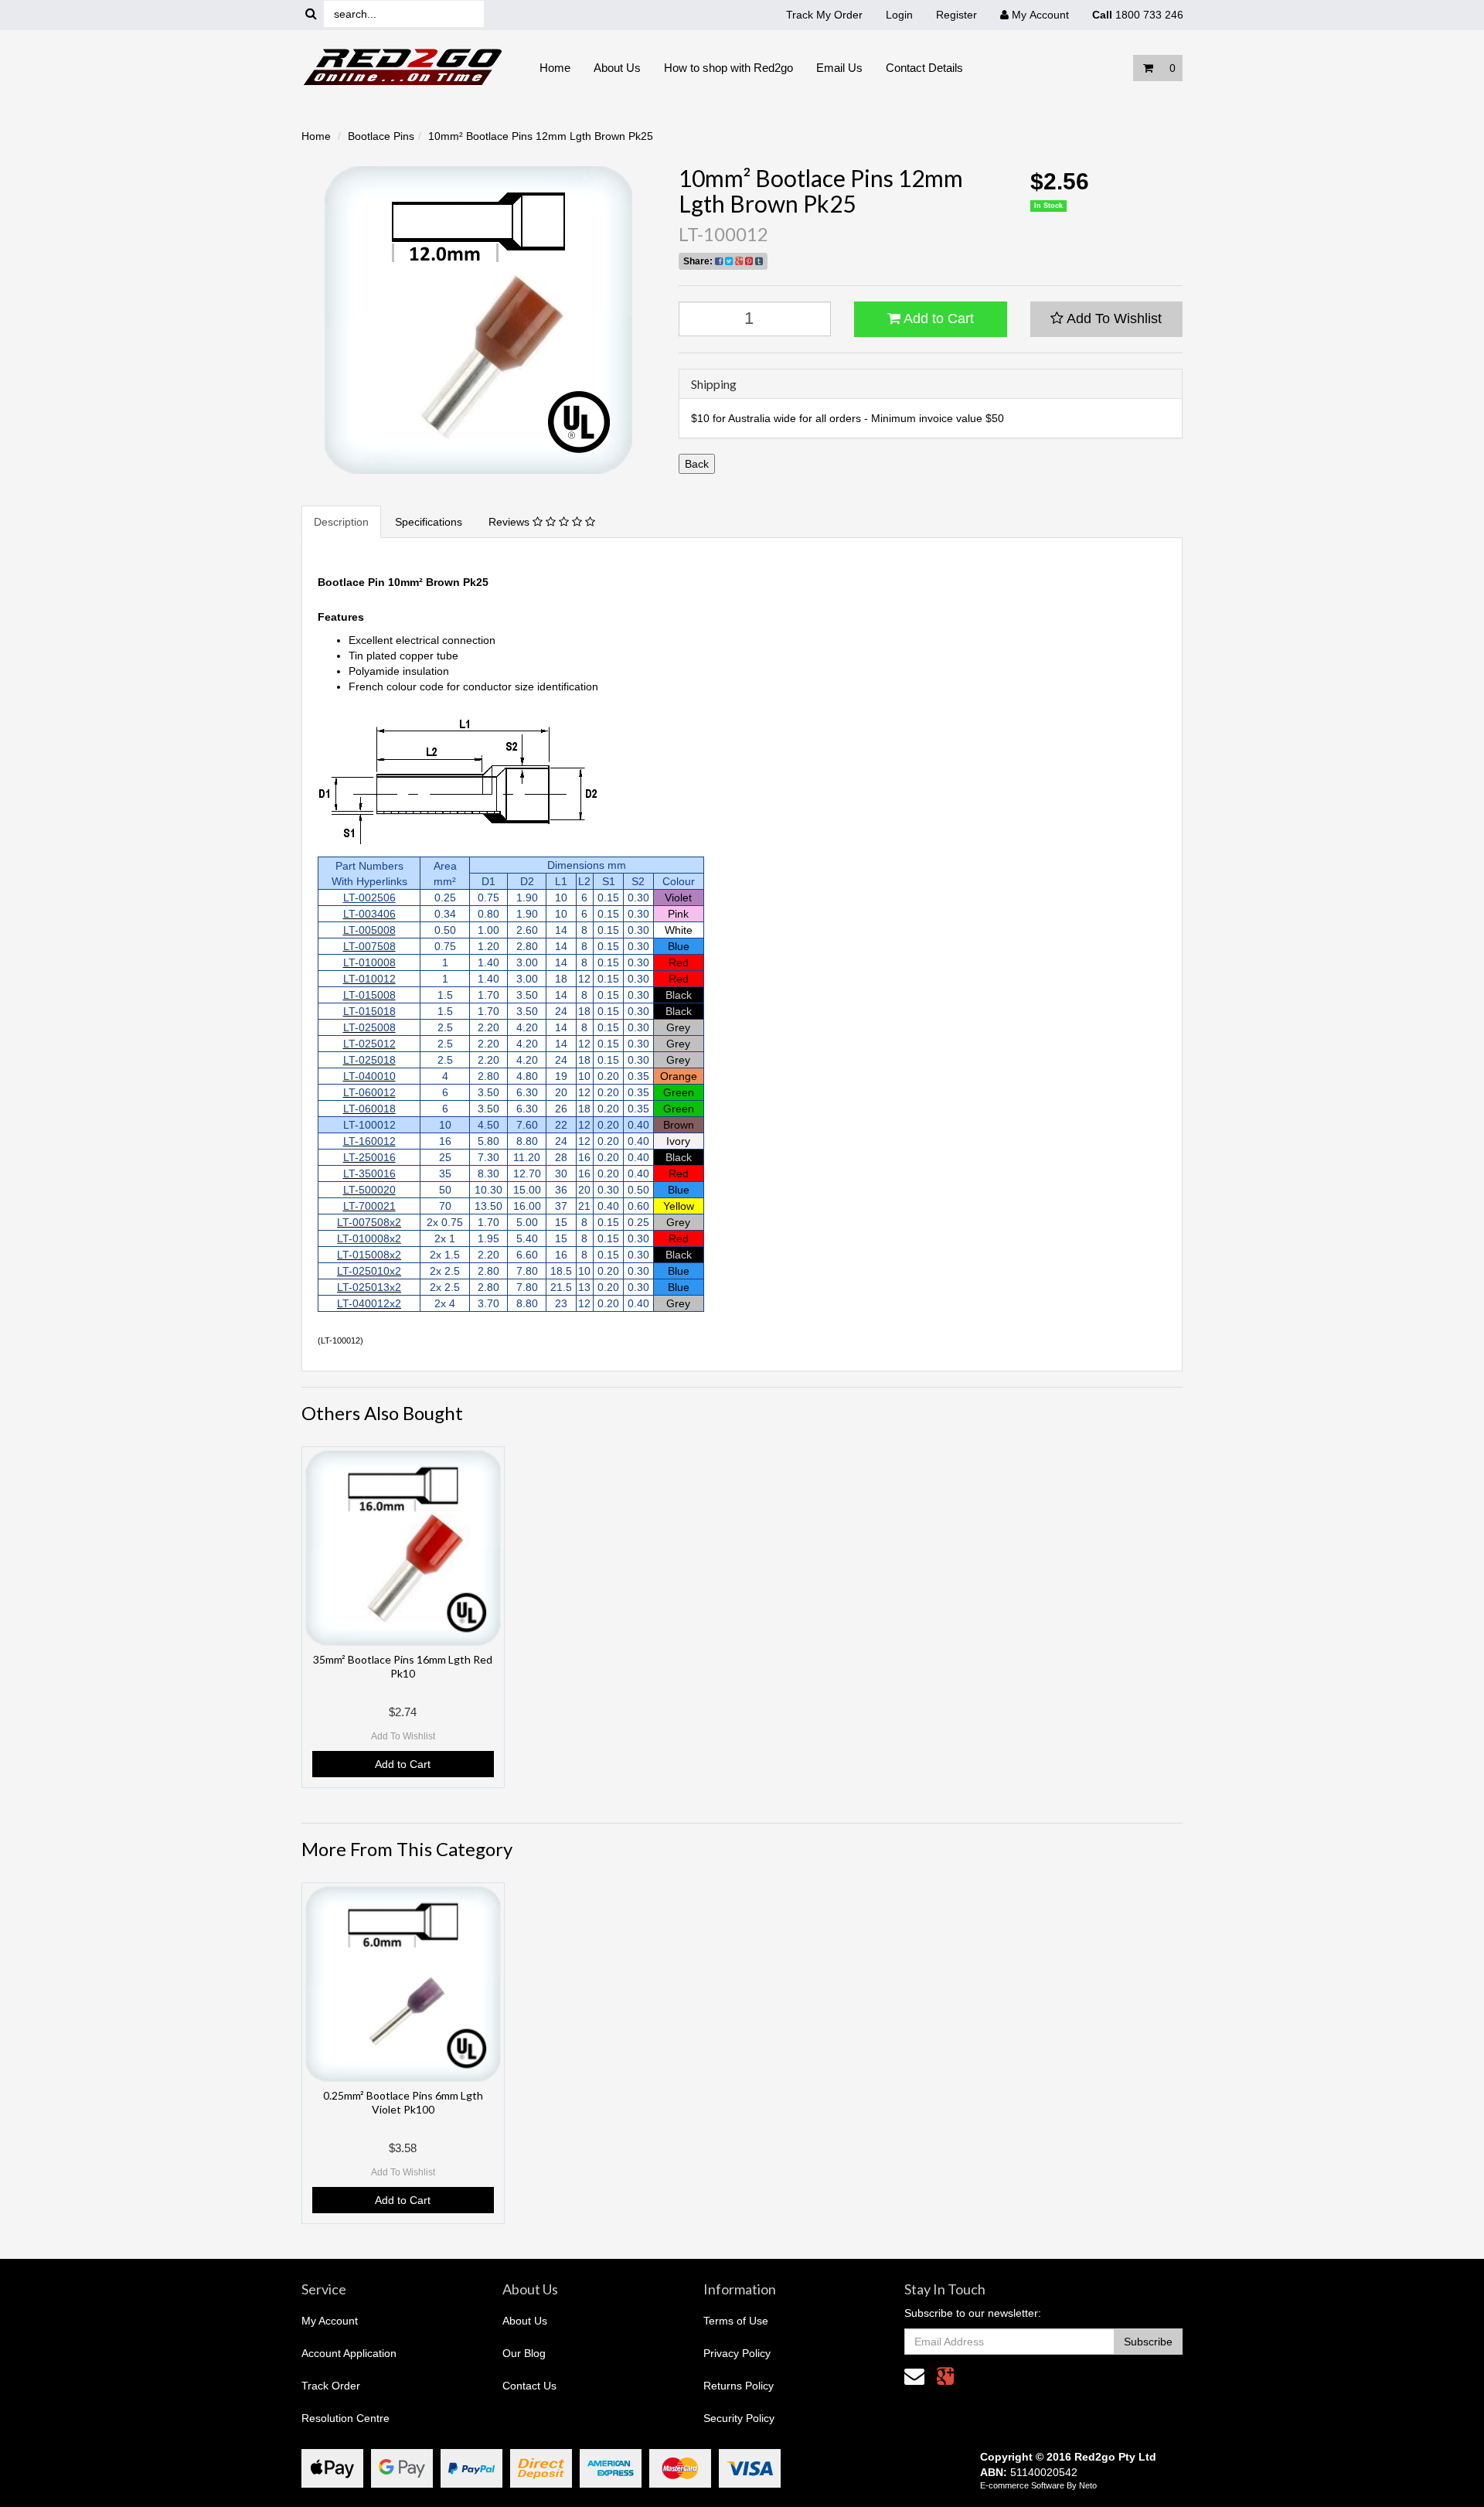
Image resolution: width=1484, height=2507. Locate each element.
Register (956, 15)
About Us (617, 68)
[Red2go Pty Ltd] (403, 67)
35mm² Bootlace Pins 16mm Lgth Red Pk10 (403, 1666)
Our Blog (524, 2353)
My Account (330, 2321)
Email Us (839, 68)
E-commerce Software (1022, 2485)
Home (555, 68)
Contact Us (529, 2386)
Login (899, 15)
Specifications (429, 522)
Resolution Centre (345, 2418)
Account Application (349, 2353)
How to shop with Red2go (728, 68)
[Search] (311, 14)
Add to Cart (937, 318)
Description (341, 522)
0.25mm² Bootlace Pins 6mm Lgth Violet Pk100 (403, 2102)
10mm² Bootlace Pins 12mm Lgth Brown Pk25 (541, 136)
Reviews (511, 522)
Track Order (331, 2386)
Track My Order (824, 15)
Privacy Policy (737, 2353)
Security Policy (739, 2418)
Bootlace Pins (381, 136)
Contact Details (924, 68)
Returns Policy (739, 2386)
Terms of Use (736, 2321)
